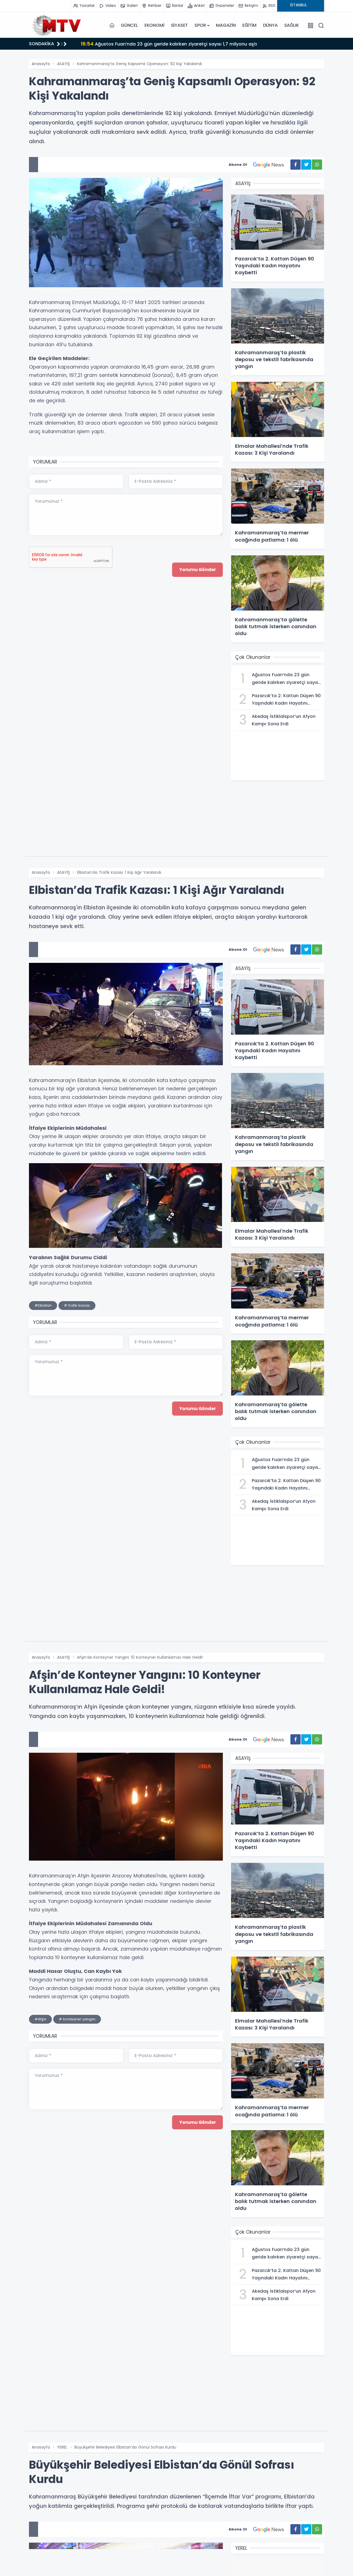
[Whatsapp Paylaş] (317, 165)
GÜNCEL (129, 25)
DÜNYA (270, 25)
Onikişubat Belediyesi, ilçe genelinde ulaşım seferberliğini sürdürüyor (165, 44)
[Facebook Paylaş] (295, 165)
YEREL (62, 2447)
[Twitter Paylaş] (306, 165)
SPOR (200, 25)
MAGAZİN (226, 25)
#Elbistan (43, 1305)
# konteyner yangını (77, 2019)
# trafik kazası (77, 1305)
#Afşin (40, 2019)
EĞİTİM (249, 25)
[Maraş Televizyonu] (57, 25)
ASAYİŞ (63, 64)
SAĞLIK (292, 25)
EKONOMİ (154, 25)
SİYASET (180, 25)
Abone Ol (238, 165)
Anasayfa (41, 64)
